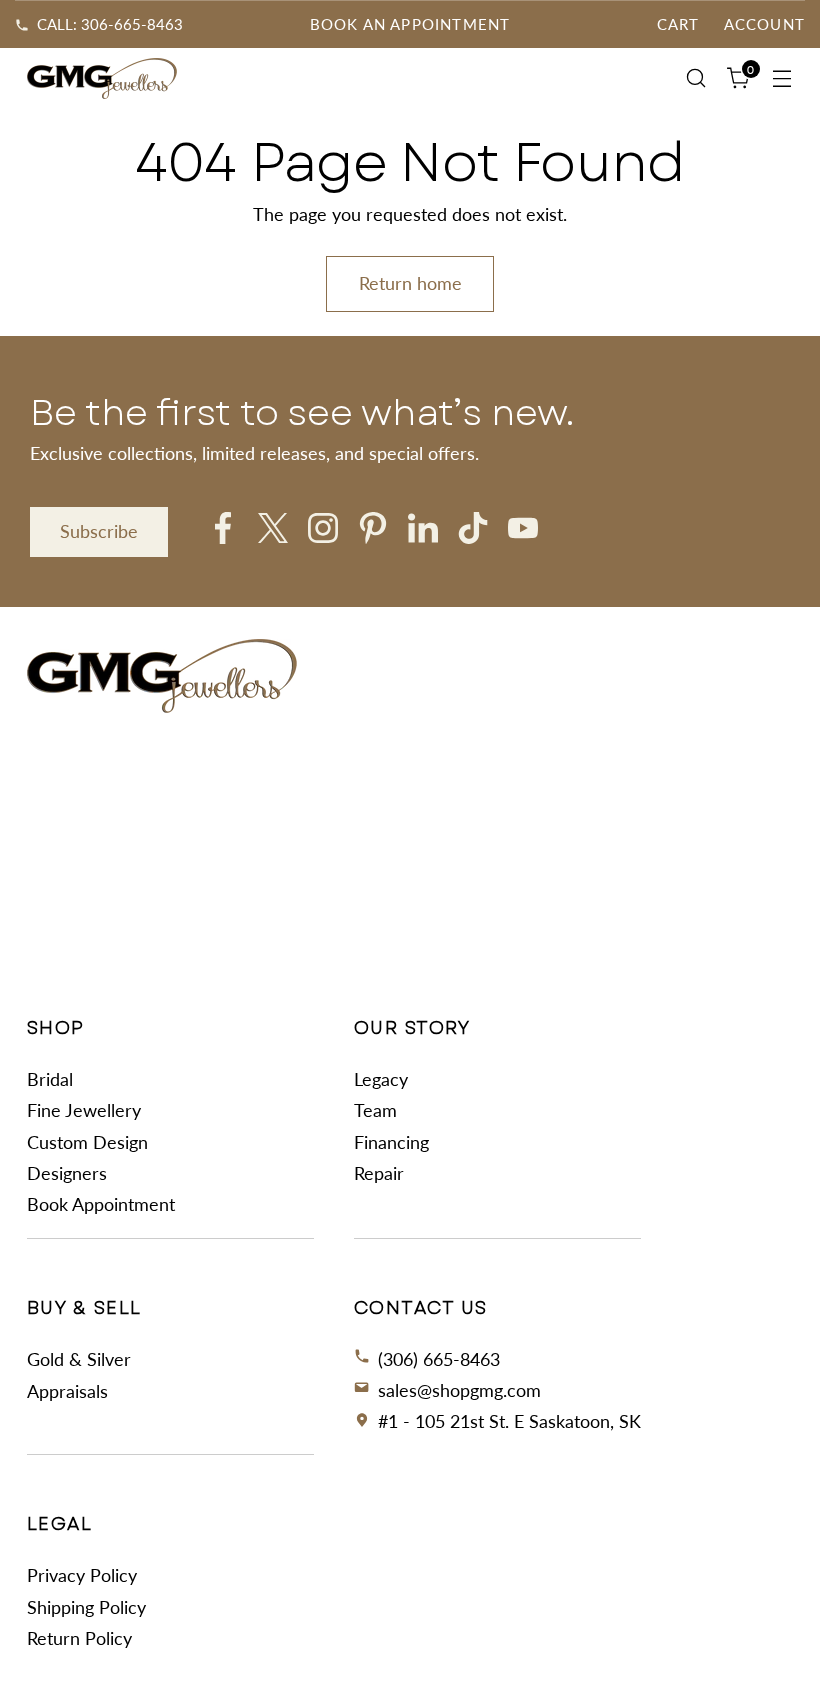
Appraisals (67, 1391)
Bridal (50, 1079)
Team (375, 1110)
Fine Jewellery (84, 1110)
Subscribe (99, 531)
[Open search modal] (696, 78)
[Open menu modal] (782, 78)
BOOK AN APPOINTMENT (410, 24)
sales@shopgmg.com (459, 1390)
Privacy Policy (82, 1575)
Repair (379, 1173)
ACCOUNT (764, 24)
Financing (391, 1142)
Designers (67, 1173)
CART (678, 24)
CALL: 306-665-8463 (110, 24)
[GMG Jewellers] (102, 78)
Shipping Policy (86, 1607)
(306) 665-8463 (439, 1359)
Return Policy (79, 1638)
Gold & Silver (79, 1359)
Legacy (381, 1079)
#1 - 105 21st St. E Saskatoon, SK (509, 1421)
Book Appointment (101, 1204)
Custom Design (87, 1142)
